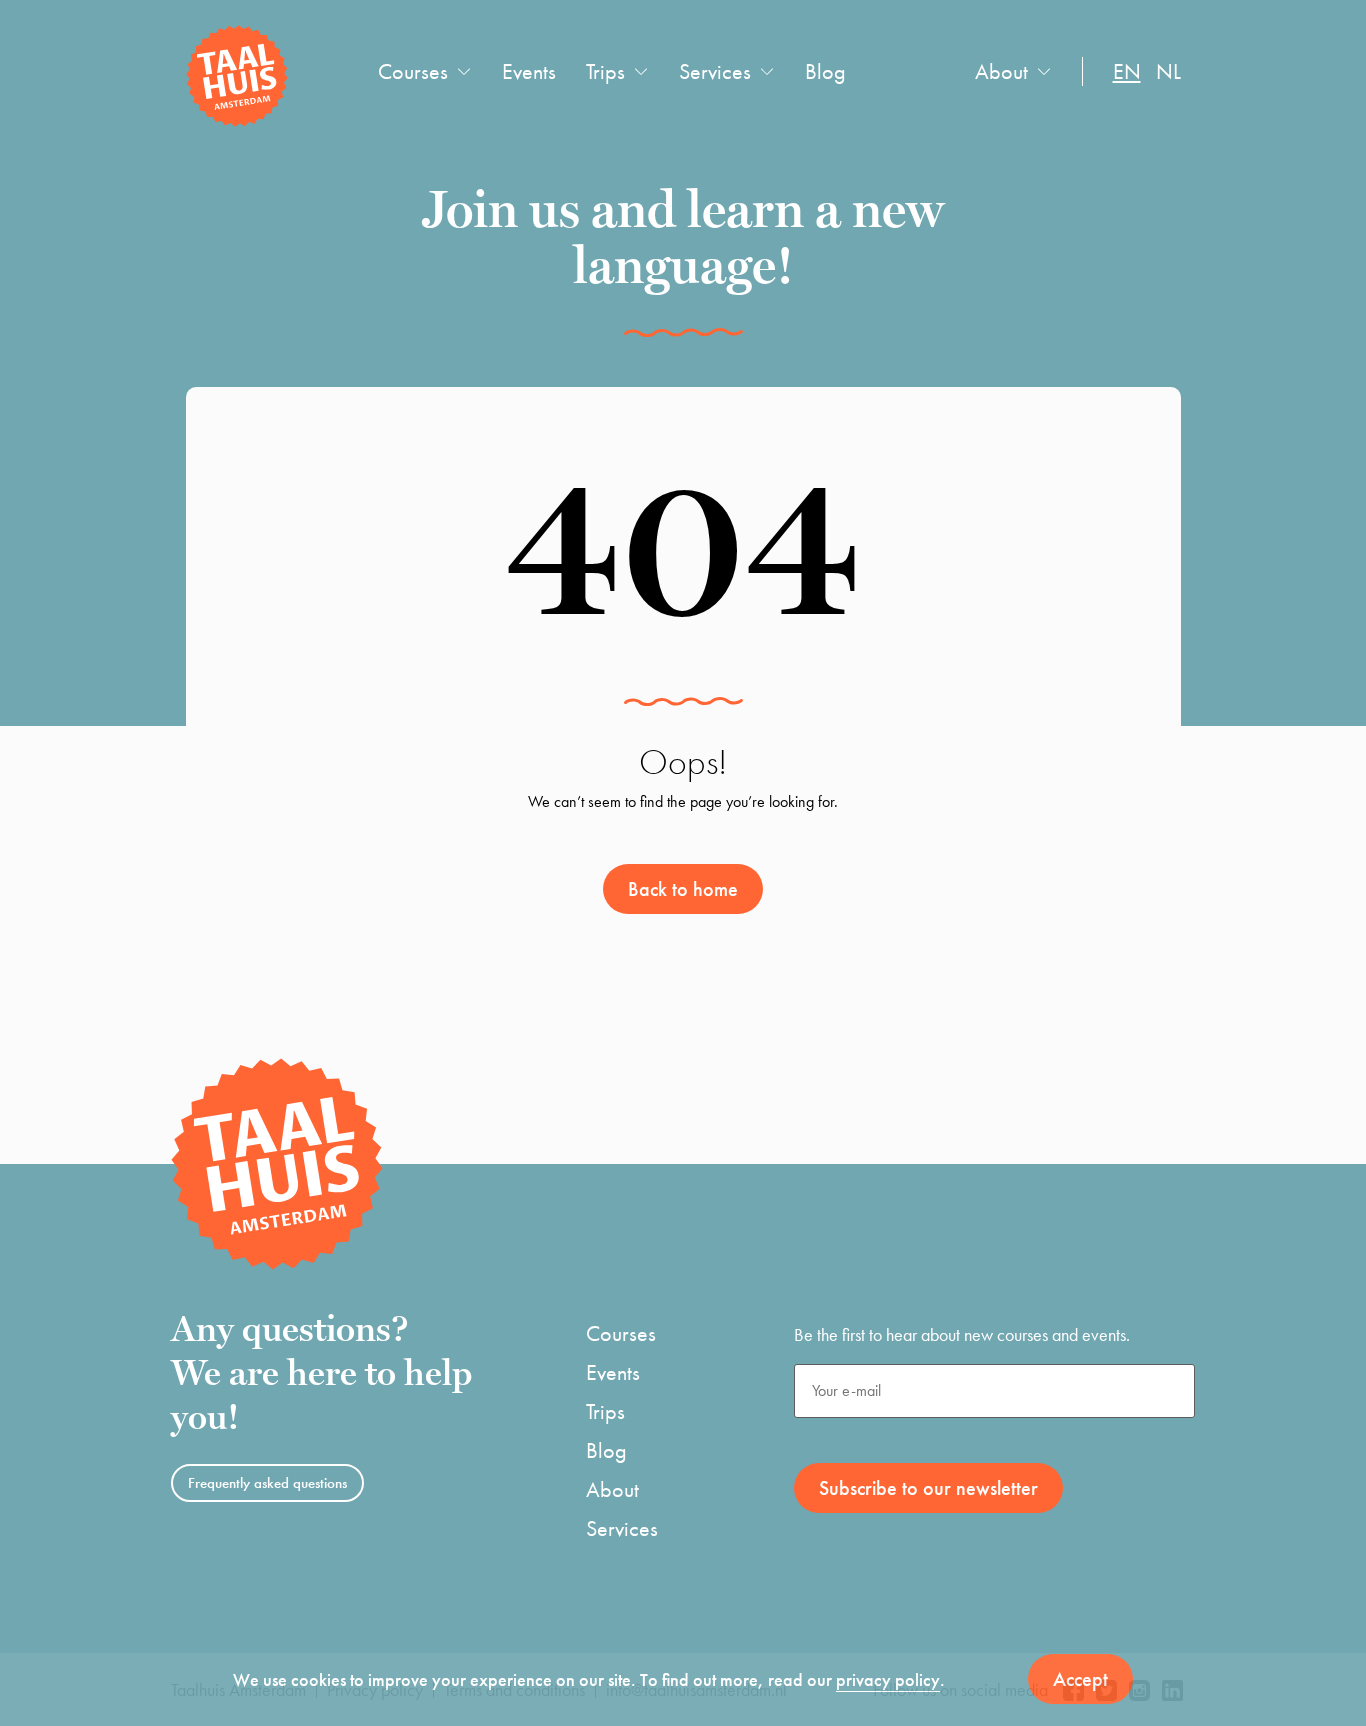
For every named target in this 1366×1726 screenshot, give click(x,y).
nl (1168, 71)
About (1001, 71)
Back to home (683, 889)
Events (529, 71)
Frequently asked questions (267, 1483)
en (1127, 71)
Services (715, 71)
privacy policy (888, 1679)
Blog (825, 71)
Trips (605, 71)
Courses (413, 71)
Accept (1080, 1679)
